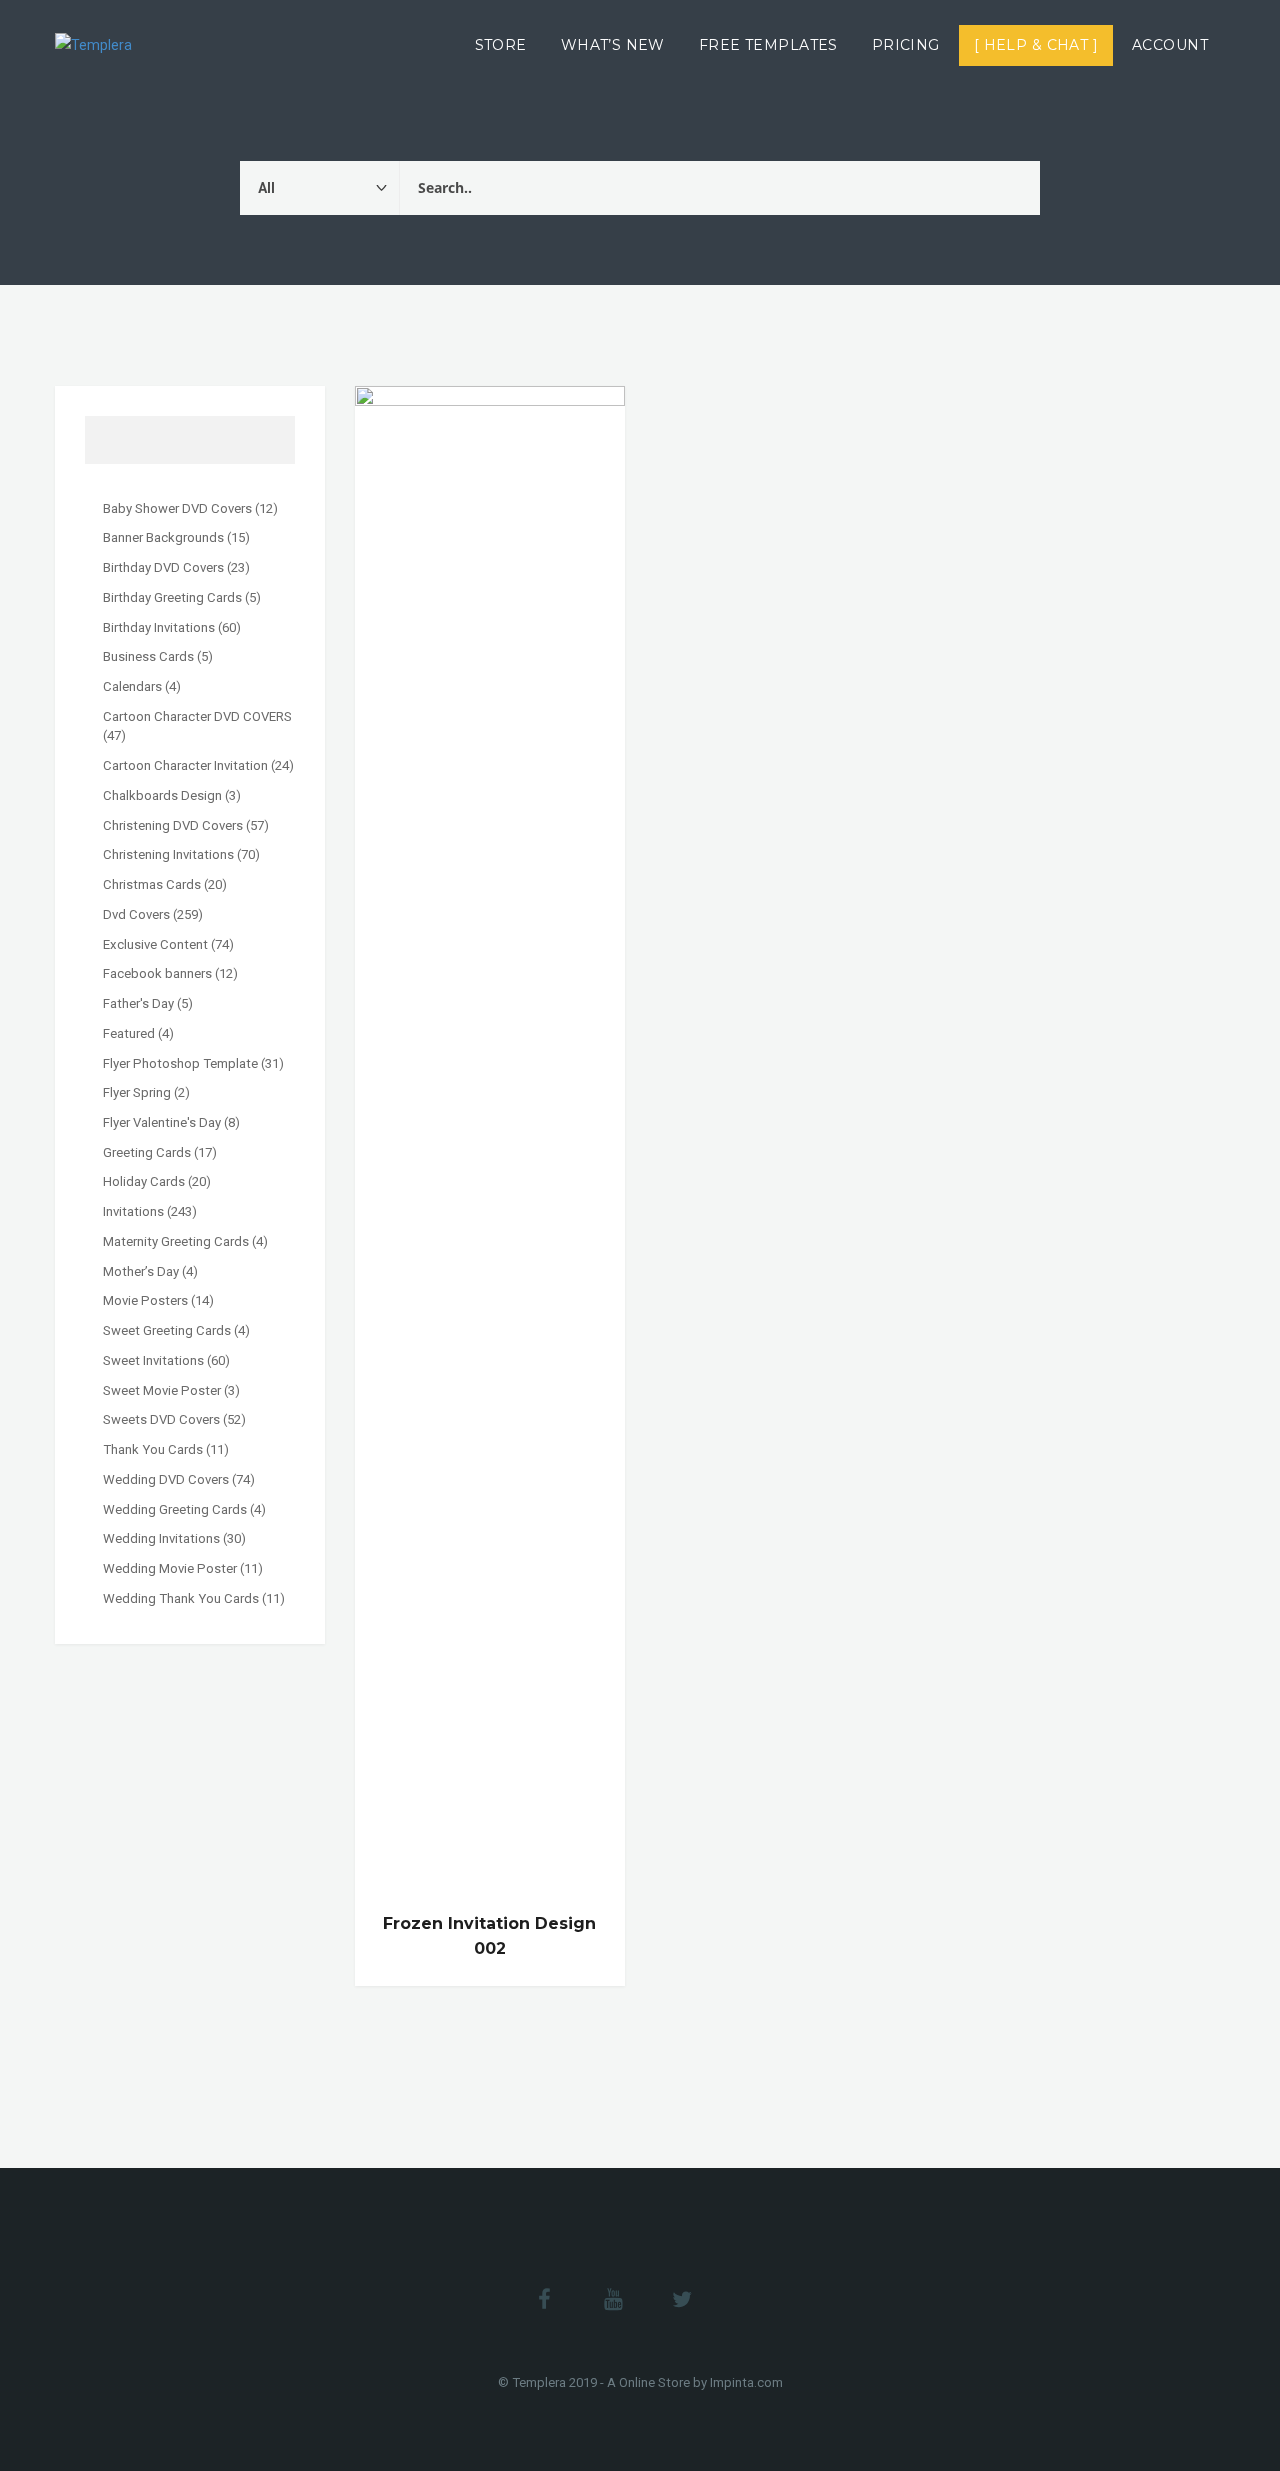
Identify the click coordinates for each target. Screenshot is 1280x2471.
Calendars (132, 686)
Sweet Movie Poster (162, 1390)
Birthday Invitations (159, 627)
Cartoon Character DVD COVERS (197, 716)
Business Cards (148, 656)
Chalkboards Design (162, 795)
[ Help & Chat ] (1036, 45)
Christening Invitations (168, 854)
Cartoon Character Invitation (185, 765)
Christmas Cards (152, 884)
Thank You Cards (153, 1449)
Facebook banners (157, 973)
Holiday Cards (144, 1181)
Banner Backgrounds (163, 537)
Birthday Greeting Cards (172, 597)
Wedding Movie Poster (170, 1568)
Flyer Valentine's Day (162, 1122)
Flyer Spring (137, 1092)
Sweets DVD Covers (161, 1419)
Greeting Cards (147, 1152)
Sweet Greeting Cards (167, 1330)
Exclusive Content (155, 944)
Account (1170, 45)
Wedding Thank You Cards (181, 1598)
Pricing (906, 45)
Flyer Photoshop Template (180, 1063)
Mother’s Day (141, 1271)
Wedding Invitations (161, 1538)
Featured (129, 1033)
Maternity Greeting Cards (176, 1241)
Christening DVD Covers (173, 825)
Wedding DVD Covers (166, 1479)
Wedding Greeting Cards (175, 1509)
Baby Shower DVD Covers (177, 508)
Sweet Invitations (153, 1360)
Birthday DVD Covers (163, 567)
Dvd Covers (136, 914)
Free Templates (768, 45)
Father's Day (138, 1003)
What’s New (613, 45)
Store (501, 45)
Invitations (133, 1211)
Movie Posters (145, 1300)
